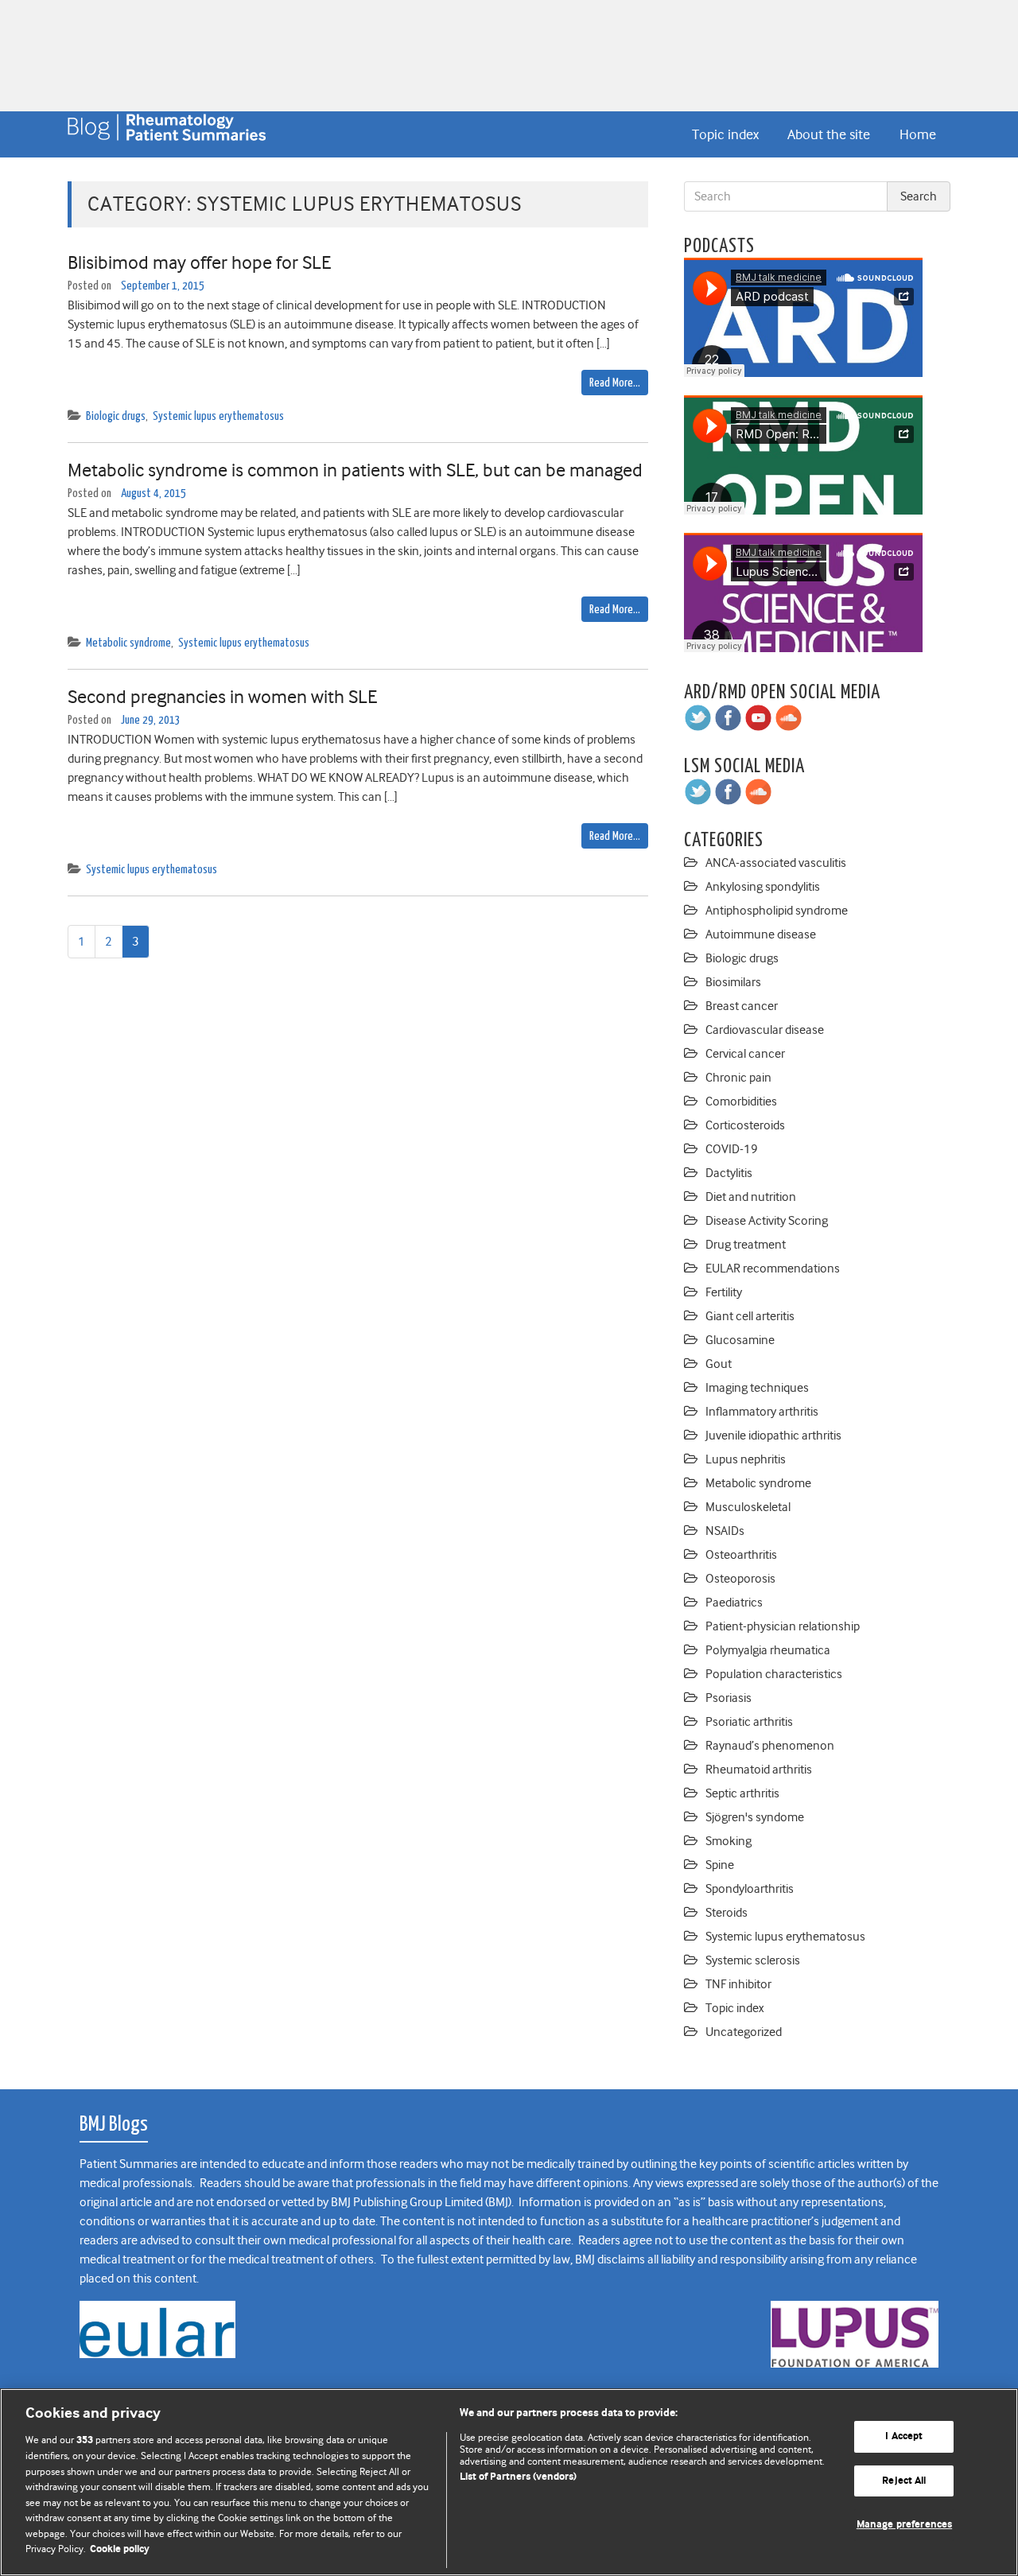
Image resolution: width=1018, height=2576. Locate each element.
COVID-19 (732, 1149)
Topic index (725, 134)
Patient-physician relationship (783, 1626)
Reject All (904, 2481)
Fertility (724, 1292)
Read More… (615, 383)
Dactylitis (729, 1173)
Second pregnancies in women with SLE (222, 697)
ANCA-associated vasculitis (776, 863)
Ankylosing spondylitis (763, 887)
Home (918, 134)
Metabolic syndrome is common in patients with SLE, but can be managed (355, 470)
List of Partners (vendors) (518, 2477)
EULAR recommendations (773, 1269)
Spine (720, 1865)
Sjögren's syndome (755, 1817)
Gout (719, 1364)
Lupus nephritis (746, 1459)
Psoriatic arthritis (749, 1722)
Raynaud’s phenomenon (770, 1746)
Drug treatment (746, 1245)
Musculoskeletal (748, 1507)
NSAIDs (725, 1531)
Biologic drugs (116, 416)
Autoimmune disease (761, 934)
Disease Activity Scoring (767, 1221)
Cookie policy (120, 2549)
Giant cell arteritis (750, 1316)
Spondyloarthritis (750, 1889)
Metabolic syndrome (128, 643)
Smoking (729, 1841)
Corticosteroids (745, 1125)
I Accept (904, 2436)
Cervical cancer (745, 1054)
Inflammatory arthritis (762, 1412)
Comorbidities (741, 1102)
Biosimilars (733, 982)
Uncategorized (744, 2032)
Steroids (727, 1913)
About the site (829, 134)
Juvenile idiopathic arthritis (773, 1436)
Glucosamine (740, 1340)
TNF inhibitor (738, 1984)
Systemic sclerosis (753, 1960)
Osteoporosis (740, 1579)
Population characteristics (774, 1674)
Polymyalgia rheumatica (768, 1650)
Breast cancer (742, 1006)
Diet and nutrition (751, 1197)
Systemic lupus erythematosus (218, 416)
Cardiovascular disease (765, 1030)
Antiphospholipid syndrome (777, 911)
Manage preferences (904, 2525)
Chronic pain (738, 1078)
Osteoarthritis (741, 1555)
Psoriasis (729, 1698)
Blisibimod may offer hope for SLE (199, 262)
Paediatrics (734, 1603)
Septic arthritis (742, 1793)
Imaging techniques (757, 1388)
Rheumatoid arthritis (759, 1770)
